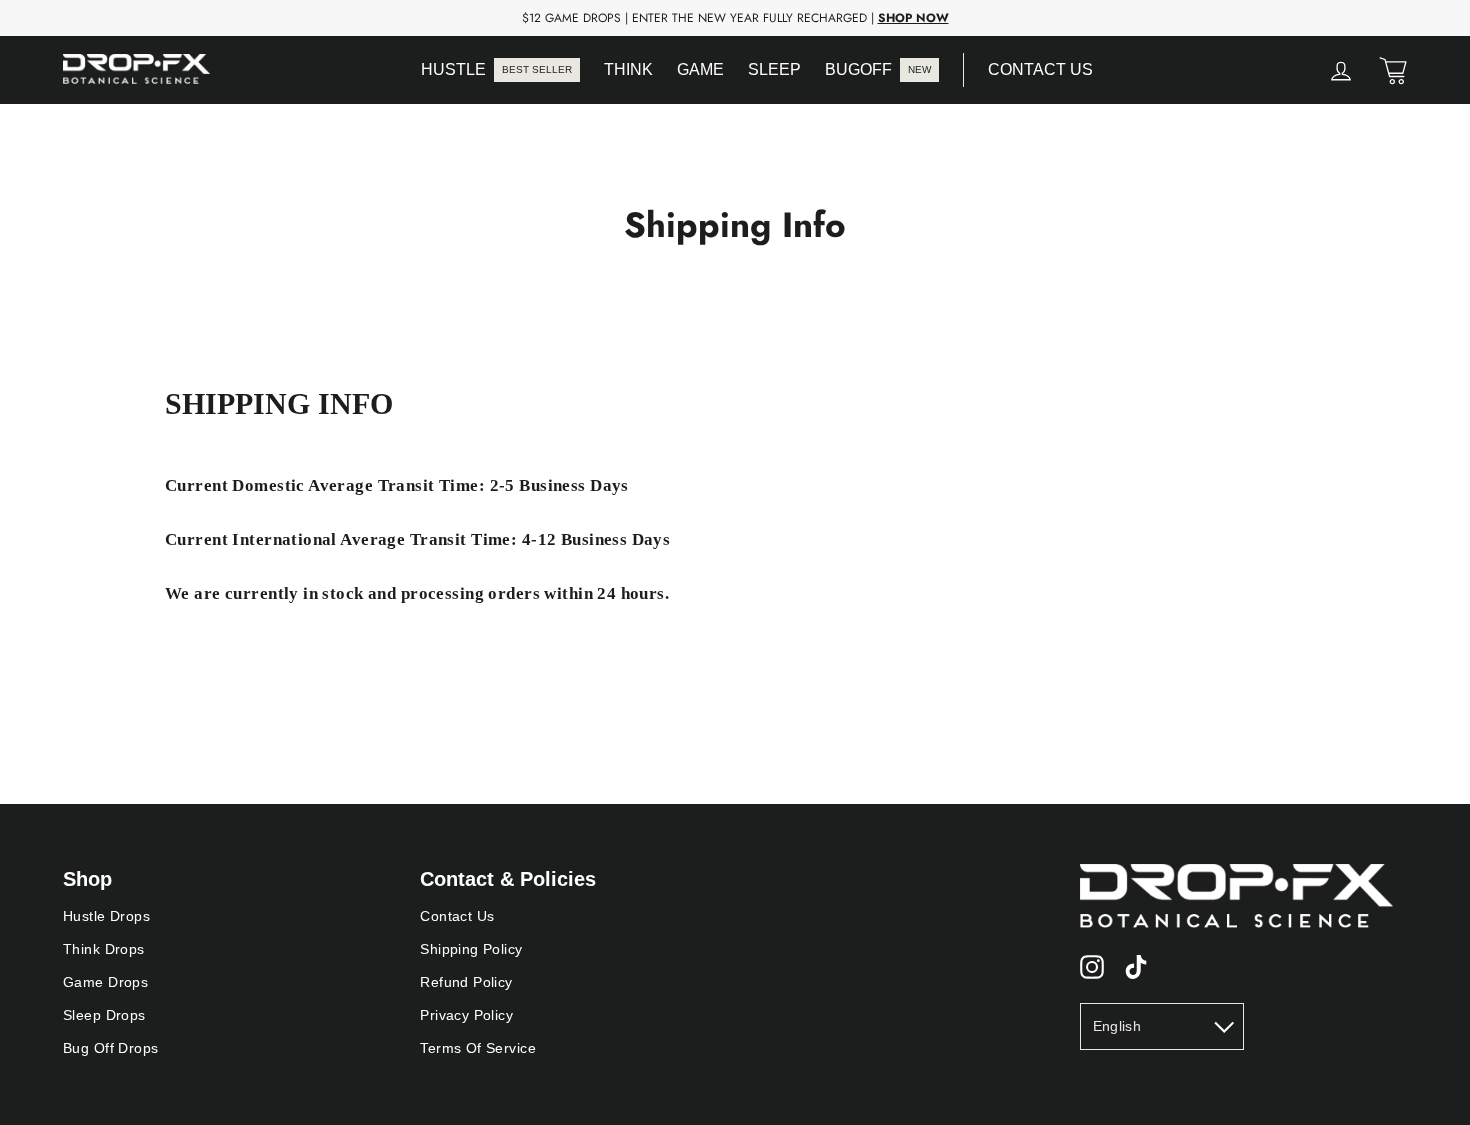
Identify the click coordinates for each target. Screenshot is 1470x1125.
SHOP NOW (913, 18)
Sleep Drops (104, 1015)
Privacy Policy (466, 1015)
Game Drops (105, 982)
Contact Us (457, 916)
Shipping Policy (471, 949)
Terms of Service (478, 1048)
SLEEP (774, 69)
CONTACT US (1040, 69)
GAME (700, 69)
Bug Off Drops (111, 1048)
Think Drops (104, 949)
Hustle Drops (106, 916)
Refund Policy (466, 982)
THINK (628, 69)
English (1117, 1026)
